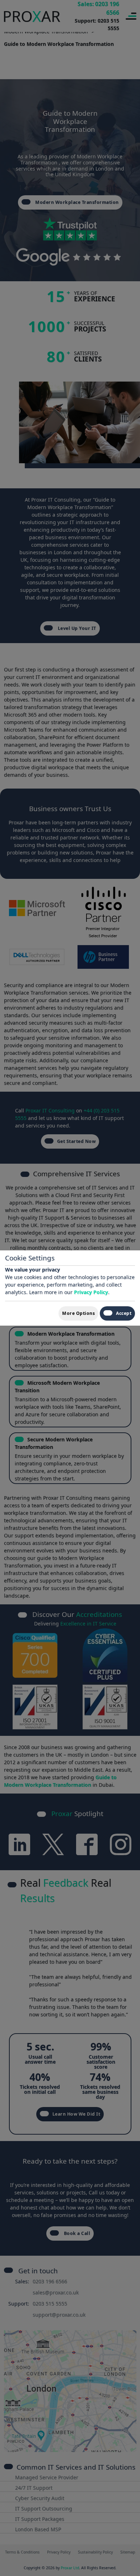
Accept (124, 1313)
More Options (78, 1313)
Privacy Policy (91, 1292)
